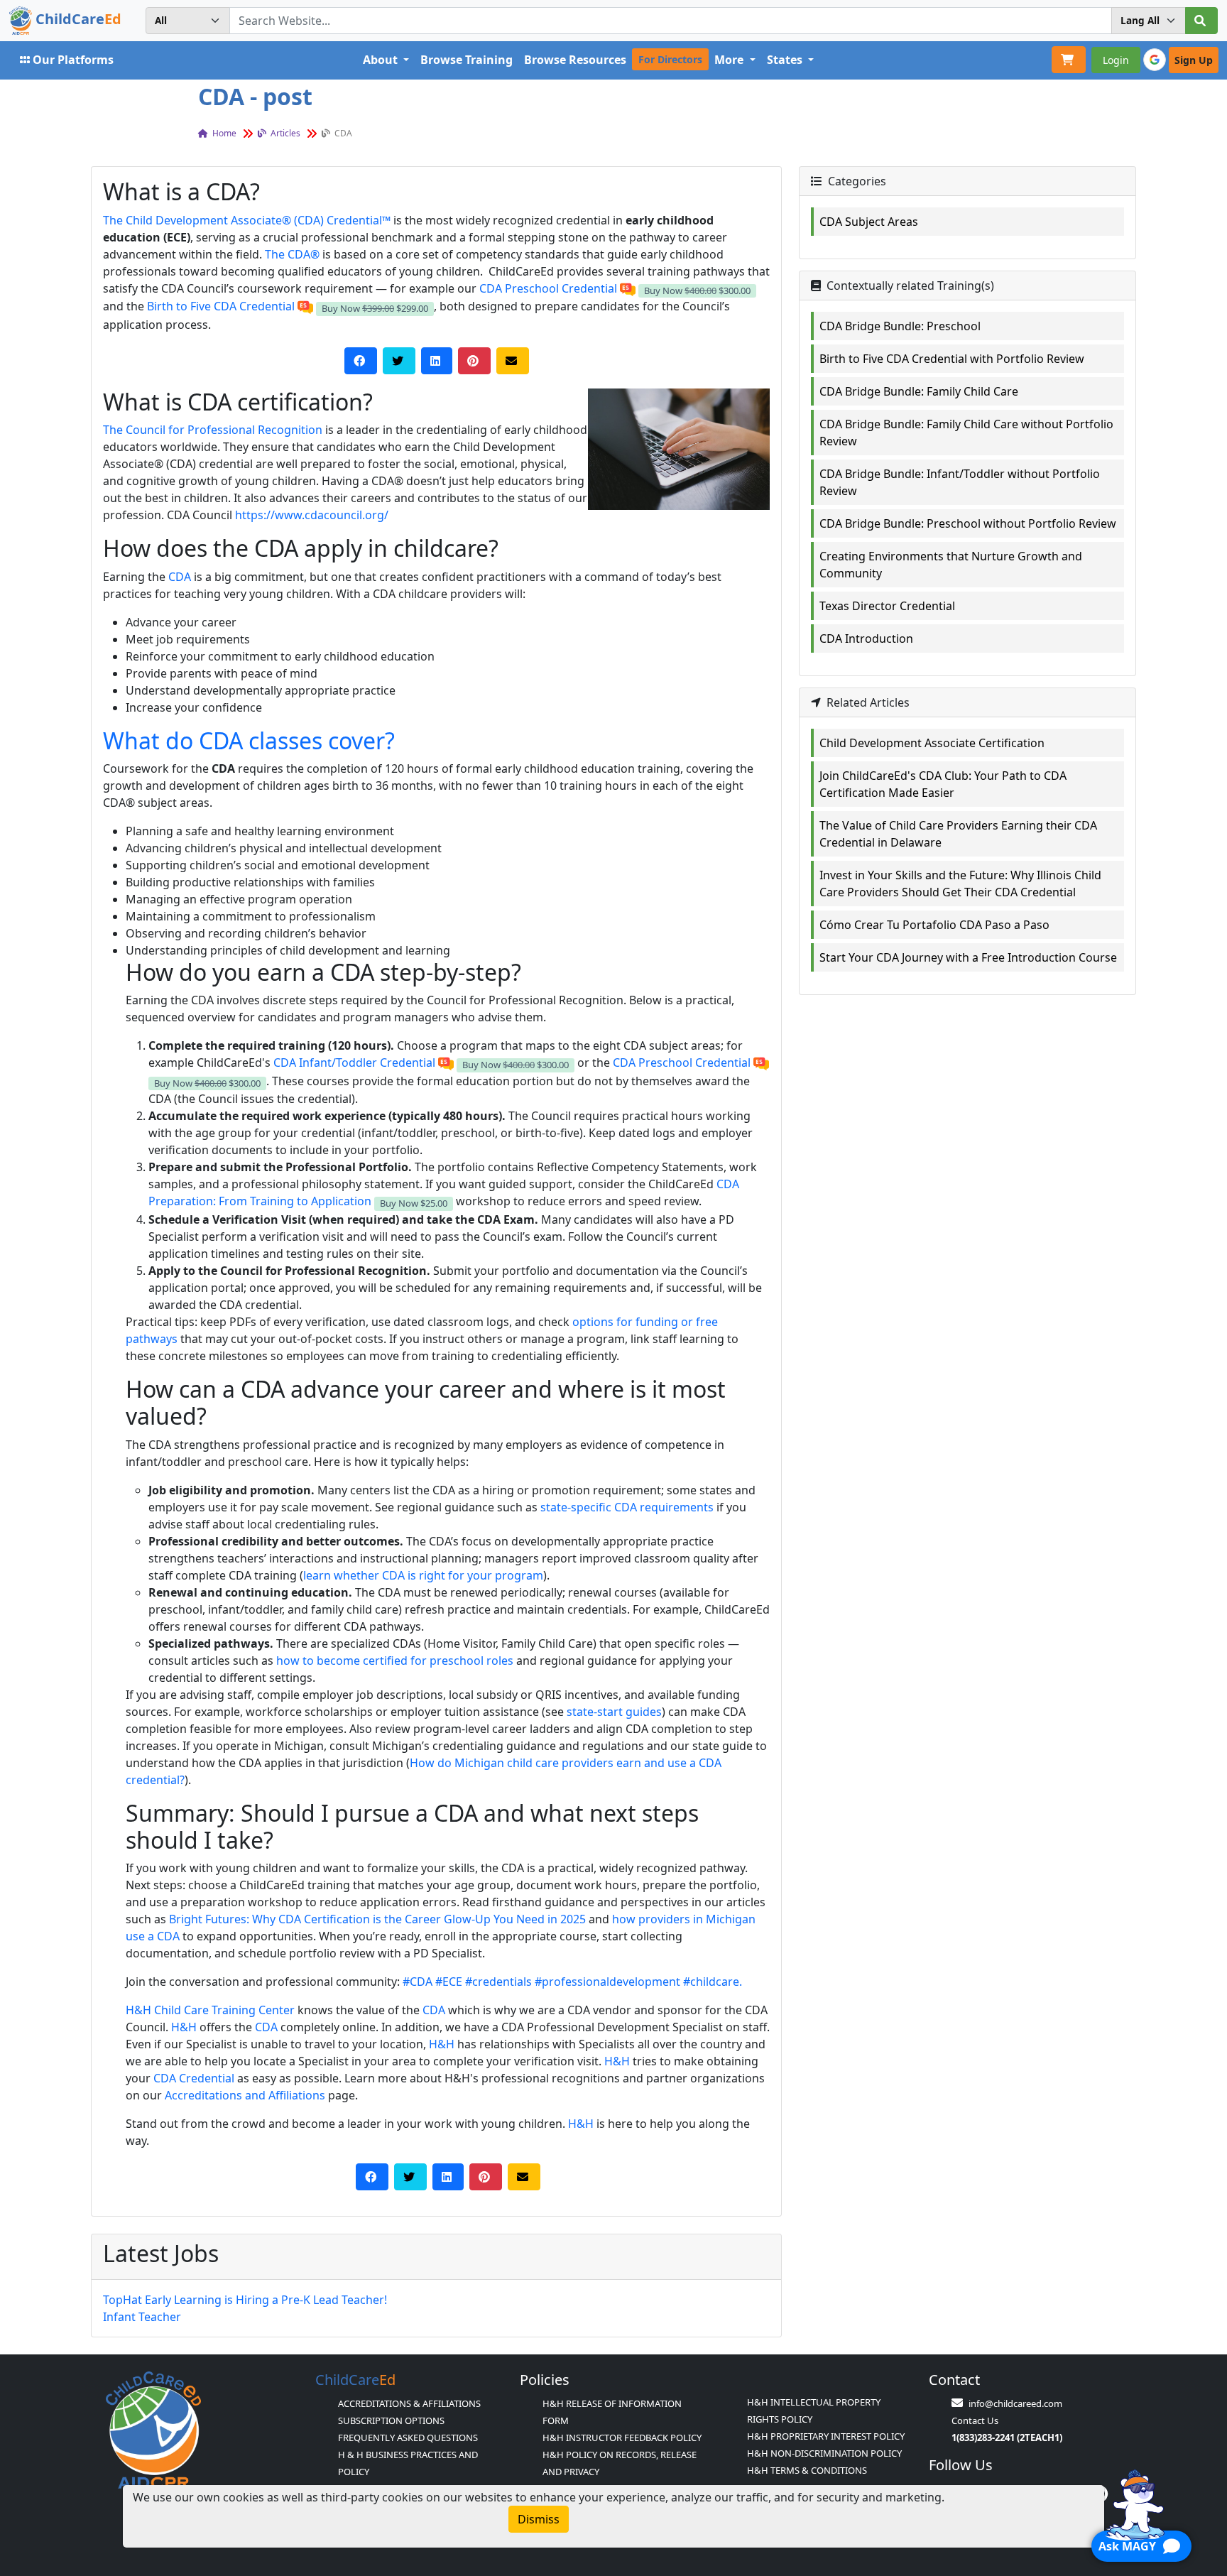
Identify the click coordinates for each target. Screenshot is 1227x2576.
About (382, 60)
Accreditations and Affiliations (245, 2095)
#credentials (498, 1982)
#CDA (418, 1982)
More (730, 60)
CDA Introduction (866, 638)
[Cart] (1069, 60)
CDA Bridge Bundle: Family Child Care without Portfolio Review (966, 433)
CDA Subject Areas (869, 222)
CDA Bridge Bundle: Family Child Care (919, 391)
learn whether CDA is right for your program (423, 1575)
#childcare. (713, 1982)
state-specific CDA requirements (627, 1507)
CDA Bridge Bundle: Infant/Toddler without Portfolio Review (960, 482)
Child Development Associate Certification (932, 743)
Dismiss (539, 2519)
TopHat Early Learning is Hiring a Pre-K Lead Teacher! (245, 2300)
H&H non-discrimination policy (824, 2453)
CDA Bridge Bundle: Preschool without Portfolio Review (968, 523)
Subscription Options (391, 2420)
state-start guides (614, 1712)
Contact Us (975, 2420)
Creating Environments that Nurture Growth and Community (951, 565)
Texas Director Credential (887, 606)
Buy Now (697, 290)
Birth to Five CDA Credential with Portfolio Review (952, 359)
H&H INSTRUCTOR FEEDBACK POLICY (622, 2438)
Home (223, 133)
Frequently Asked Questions (408, 2438)
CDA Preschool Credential (548, 288)
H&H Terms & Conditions (807, 2470)
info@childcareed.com (1015, 2403)
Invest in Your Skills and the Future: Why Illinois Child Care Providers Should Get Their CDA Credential (960, 884)
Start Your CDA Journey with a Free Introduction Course (968, 957)
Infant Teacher (142, 2317)
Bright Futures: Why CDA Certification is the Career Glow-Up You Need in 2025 (377, 1919)
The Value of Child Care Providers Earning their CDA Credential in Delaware (958, 834)
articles (284, 133)
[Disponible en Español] (628, 288)
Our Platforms (73, 60)
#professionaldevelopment (607, 1982)
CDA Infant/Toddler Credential (354, 1063)
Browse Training (467, 60)
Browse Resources (575, 60)
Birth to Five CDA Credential (221, 306)
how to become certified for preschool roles (395, 1661)
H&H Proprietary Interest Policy (826, 2436)
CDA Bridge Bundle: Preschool (900, 326)
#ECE (449, 1982)
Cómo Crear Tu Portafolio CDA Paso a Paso (934, 925)
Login (1116, 60)
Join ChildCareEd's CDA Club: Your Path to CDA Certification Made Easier (943, 784)
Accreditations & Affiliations (409, 2403)
